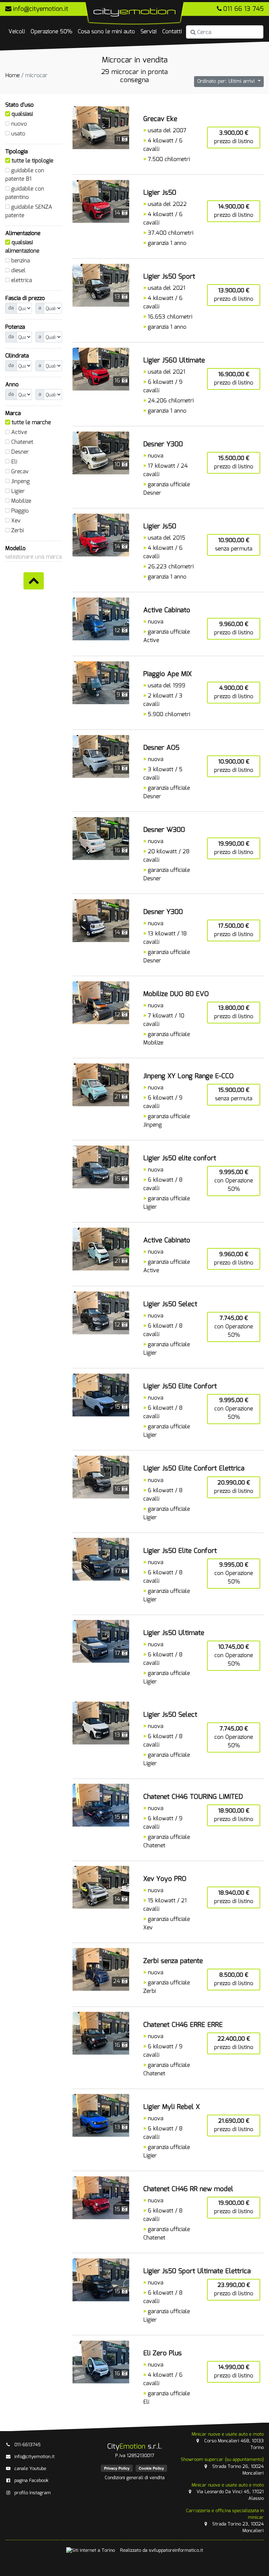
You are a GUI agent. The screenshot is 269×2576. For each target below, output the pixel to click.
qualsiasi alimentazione (22, 247)
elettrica (22, 281)
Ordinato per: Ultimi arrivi (227, 81)
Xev (16, 521)
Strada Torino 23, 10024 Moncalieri (225, 2521)
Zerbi (18, 531)
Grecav (20, 472)
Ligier (18, 491)
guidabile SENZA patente (29, 211)
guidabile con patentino (25, 193)
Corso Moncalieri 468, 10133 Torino (228, 2441)
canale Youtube (30, 2469)
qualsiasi (22, 114)
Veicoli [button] (17, 32)
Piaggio (20, 511)
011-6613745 (27, 2445)
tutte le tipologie (32, 161)
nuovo (19, 124)
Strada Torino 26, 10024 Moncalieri (222, 2466)
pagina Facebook (32, 2481)
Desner (20, 452)
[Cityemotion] (134, 14)
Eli (14, 462)
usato (18, 134)
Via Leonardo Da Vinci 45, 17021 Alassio (228, 2492)
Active (19, 432)
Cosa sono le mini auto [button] (106, 32)
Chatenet (22, 442)
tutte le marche (31, 423)
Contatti (172, 32)
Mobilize (21, 501)
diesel (18, 271)
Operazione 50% (51, 32)
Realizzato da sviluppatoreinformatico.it (162, 2551)
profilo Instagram (33, 2493)
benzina (20, 261)
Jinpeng (20, 482)
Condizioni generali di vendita (135, 2478)
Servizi (149, 32)
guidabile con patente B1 (25, 175)
